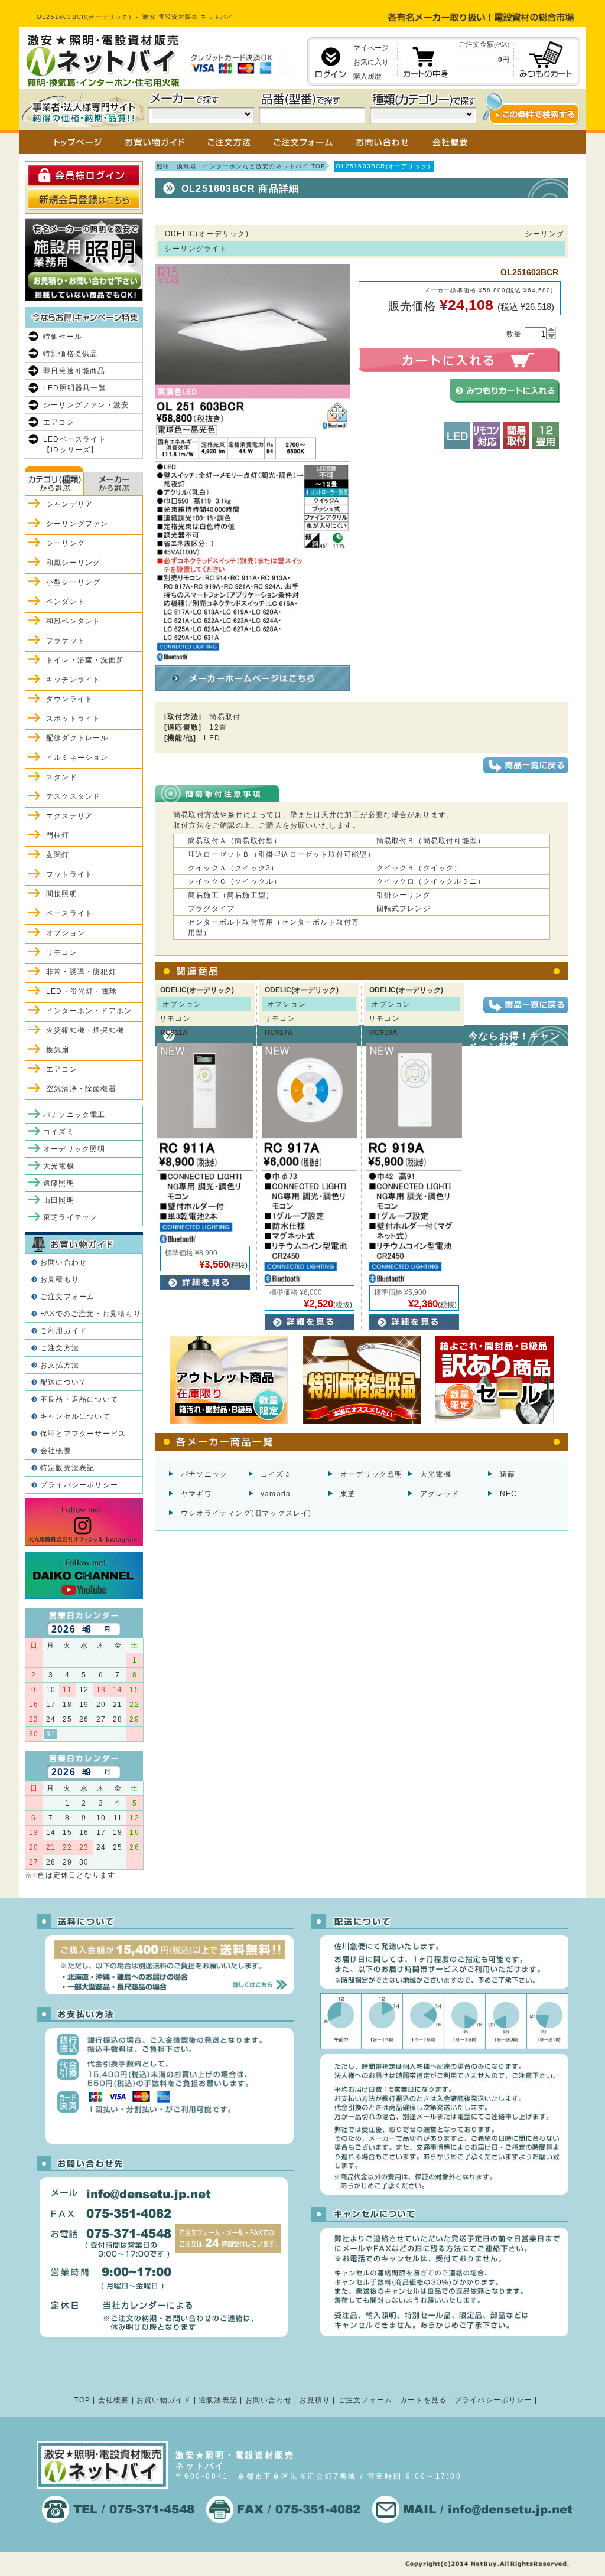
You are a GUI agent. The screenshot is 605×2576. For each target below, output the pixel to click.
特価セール (63, 337)
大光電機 (436, 1474)
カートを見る (423, 2400)
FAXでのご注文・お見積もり (91, 1314)
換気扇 (58, 1050)
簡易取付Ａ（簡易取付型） (235, 841)
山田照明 (59, 1200)
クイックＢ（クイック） (419, 868)
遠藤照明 (59, 1183)
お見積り (315, 2400)
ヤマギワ (196, 1494)
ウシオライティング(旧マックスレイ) (246, 1513)
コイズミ (276, 1474)
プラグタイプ (211, 909)
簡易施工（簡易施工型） (231, 895)
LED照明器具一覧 (75, 388)
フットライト (69, 874)
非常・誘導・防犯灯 (81, 972)
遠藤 (508, 1474)
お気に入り (371, 62)
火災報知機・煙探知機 (85, 1030)
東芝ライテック (70, 1217)
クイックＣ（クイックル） (235, 881)
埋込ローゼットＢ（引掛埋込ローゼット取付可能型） (282, 854)
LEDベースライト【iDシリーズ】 (75, 445)
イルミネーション (77, 758)
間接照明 (62, 894)
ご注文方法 (60, 1348)
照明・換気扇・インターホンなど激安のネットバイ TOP (241, 166)
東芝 (348, 1494)
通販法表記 (218, 2400)
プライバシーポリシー (79, 1485)
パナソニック (204, 1474)
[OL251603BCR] (252, 655)
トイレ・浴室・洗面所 (85, 660)
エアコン (59, 422)
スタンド (62, 777)
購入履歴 (367, 76)
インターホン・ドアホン (89, 1011)
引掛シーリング (404, 895)
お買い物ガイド (164, 2400)
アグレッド (440, 1494)
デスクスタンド (73, 796)
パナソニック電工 (74, 1115)
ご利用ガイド (64, 1331)
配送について (64, 1382)
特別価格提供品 (70, 354)
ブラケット (66, 641)
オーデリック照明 (372, 1474)
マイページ (371, 48)
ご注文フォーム (67, 1297)
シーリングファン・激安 (86, 405)
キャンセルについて (75, 1416)
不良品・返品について (79, 1399)
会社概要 (56, 1451)
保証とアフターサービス (83, 1434)
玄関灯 (58, 855)
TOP (82, 2400)
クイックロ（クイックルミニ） (431, 881)
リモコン (62, 952)
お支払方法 (60, 1365)
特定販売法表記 (67, 1468)
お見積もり (60, 1279)
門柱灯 (58, 835)
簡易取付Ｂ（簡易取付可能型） (431, 841)
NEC (509, 1494)
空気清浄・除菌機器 (81, 1089)
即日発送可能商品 (74, 371)
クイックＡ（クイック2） (233, 868)
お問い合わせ (64, 1262)
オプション (66, 933)
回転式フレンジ (404, 909)
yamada (276, 1494)
